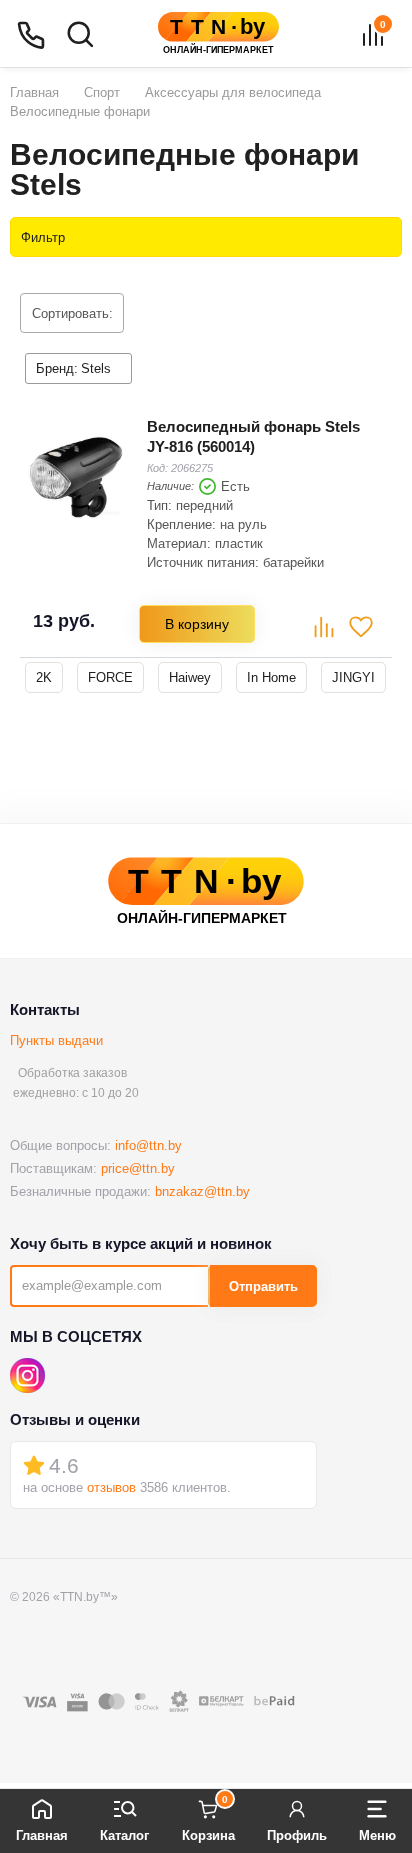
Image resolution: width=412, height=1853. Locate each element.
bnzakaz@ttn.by (202, 1191)
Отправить (263, 1286)
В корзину (197, 624)
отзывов (111, 1487)
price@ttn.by (138, 1168)
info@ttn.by (148, 1145)
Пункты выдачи (56, 1040)
